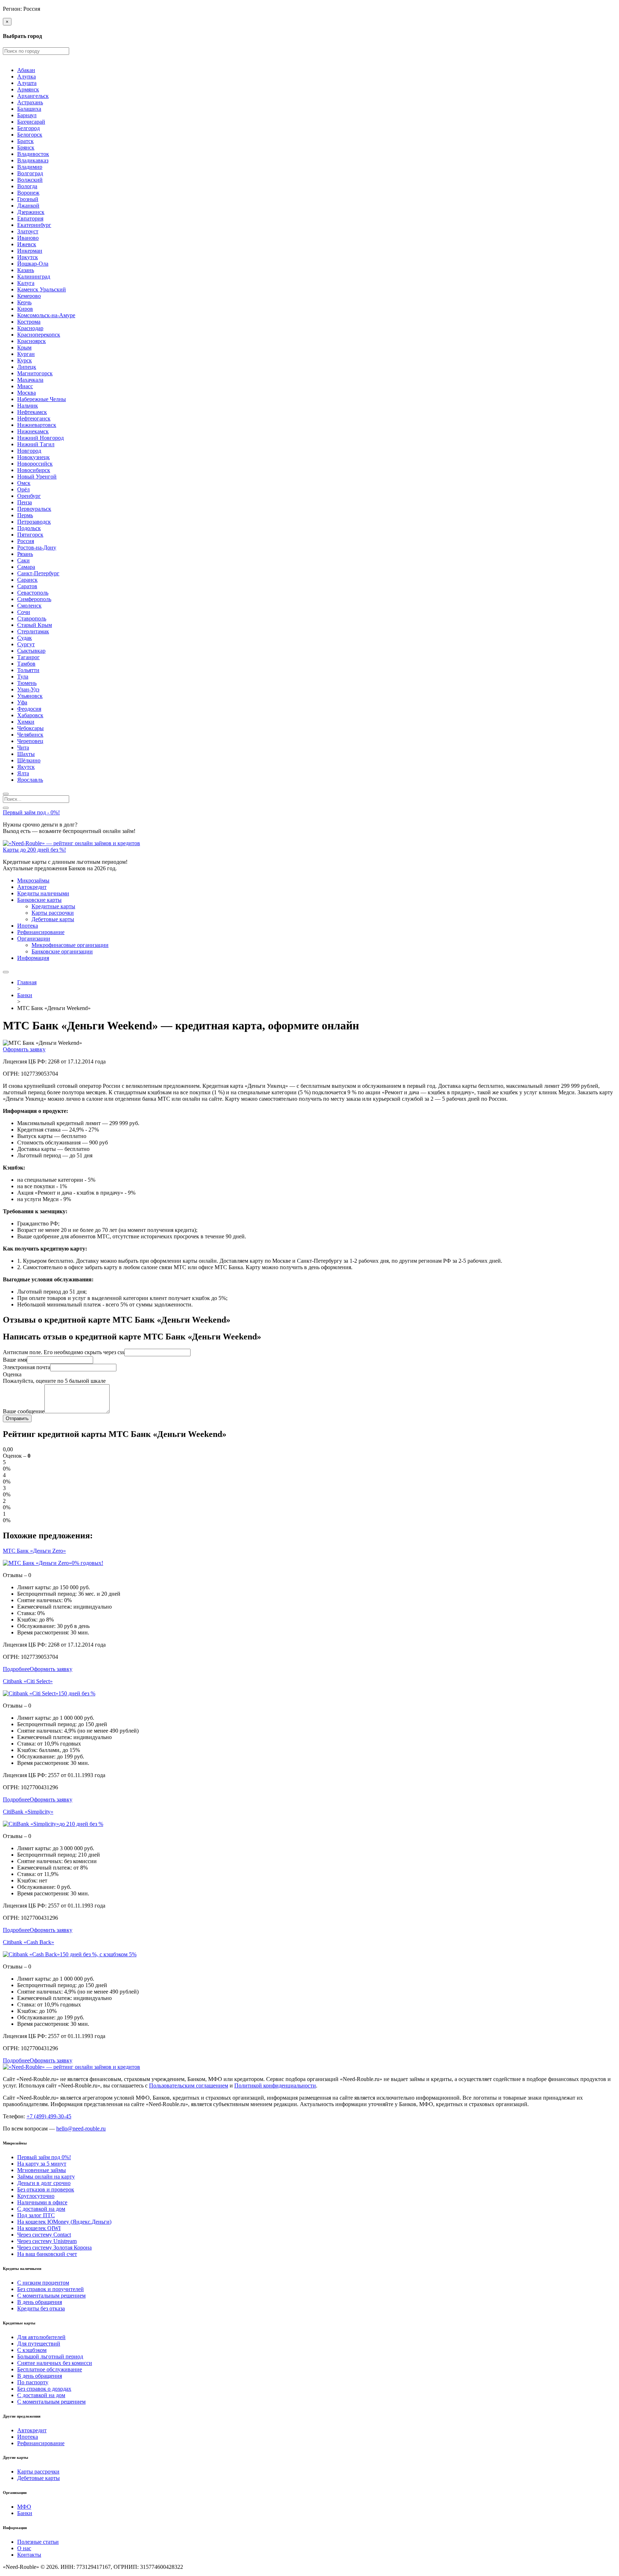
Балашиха (29, 109)
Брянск (26, 147)
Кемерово (29, 296)
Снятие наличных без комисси (55, 2363)
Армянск (28, 89)
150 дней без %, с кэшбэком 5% (98, 1954)
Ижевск (27, 244)
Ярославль (30, 780)
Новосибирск (34, 470)
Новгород (29, 451)
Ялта (23, 773)
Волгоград (30, 173)
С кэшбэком (32, 2350)
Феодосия (29, 709)
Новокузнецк (33, 457)
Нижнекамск (33, 431)
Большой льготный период (50, 2356)
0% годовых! (87, 1563)
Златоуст (28, 231)
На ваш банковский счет (47, 2254)
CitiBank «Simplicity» (28, 1812)
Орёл (23, 489)
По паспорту (33, 2382)
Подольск (29, 528)
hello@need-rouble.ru (81, 2129)
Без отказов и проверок (46, 2189)
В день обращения (40, 2302)
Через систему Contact (44, 2235)
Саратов (27, 586)
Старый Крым (35, 625)
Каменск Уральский (42, 289)
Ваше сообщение (24, 1411)
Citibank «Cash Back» (28, 1942)
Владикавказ (33, 160)
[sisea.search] (6, 794)
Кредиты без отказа (41, 2308)
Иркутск (28, 257)
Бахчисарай (31, 122)
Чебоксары (30, 728)
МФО (24, 2507)
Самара (26, 567)
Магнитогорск (35, 373)
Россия (26, 541)
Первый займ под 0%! (44, 2157)
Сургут (26, 644)
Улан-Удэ (28, 689)
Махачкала (30, 380)
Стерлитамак (33, 631)
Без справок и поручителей (51, 2289)
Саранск (27, 580)
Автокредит (32, 887)
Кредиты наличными (43, 893)
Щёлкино (29, 760)
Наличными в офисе (42, 2202)
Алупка (27, 77)
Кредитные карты (53, 906)
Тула (23, 677)
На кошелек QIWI (39, 2228)
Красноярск (32, 341)
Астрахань (30, 102)
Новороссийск (35, 464)
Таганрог (28, 657)
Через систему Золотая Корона (54, 2248)
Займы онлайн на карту (46, 2177)
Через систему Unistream (47, 2241)
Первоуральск (34, 509)
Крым (24, 347)
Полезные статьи (38, 2542)
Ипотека (28, 926)
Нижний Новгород (40, 438)
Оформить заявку (24, 1049)
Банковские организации (62, 951)
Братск (25, 141)
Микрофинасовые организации (70, 945)
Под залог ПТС (36, 2215)
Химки (26, 722)
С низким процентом (43, 2283)
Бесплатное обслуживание (50, 2369)
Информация (33, 958)
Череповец (30, 741)
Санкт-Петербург (38, 573)
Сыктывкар (31, 651)
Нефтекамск (32, 412)
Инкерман (30, 251)
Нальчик (28, 406)
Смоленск (29, 606)
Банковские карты (39, 900)
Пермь (25, 515)
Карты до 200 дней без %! (34, 850)
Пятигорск (30, 535)
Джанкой (28, 206)
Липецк (27, 367)
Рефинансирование (41, 932)
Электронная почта (27, 1367)
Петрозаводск (34, 522)
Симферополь (34, 599)
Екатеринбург (34, 225)
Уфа (22, 702)
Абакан (26, 70)
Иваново (28, 238)
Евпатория (30, 218)
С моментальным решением (51, 2296)
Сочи (24, 612)
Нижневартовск (37, 425)
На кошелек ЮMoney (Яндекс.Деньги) (64, 2222)
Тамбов (26, 664)
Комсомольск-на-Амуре (46, 315)
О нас (24, 2548)
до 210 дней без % (81, 1824)
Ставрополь (32, 618)
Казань (26, 270)
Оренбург (29, 496)
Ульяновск (30, 696)
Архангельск (33, 96)
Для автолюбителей (41, 2337)
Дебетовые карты (53, 919)
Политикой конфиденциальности (275, 2085)
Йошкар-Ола (33, 264)
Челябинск (30, 735)
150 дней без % (77, 1693)
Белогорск (30, 135)
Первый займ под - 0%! (31, 812)
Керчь (24, 302)
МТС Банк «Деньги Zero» (34, 1551)
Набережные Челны (42, 399)
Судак (25, 638)
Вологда (27, 186)
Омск (24, 483)
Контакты (29, 2555)
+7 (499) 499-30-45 (49, 2116)
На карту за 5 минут (42, 2164)
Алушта (27, 83)
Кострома (29, 322)
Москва (27, 393)
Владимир (30, 167)
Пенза (25, 502)
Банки (25, 2513)
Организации (34, 939)
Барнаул (27, 115)
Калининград (34, 277)
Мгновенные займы (42, 2170)
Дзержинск (31, 212)
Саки (23, 560)
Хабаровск (30, 715)
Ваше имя (15, 1360)
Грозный (28, 199)
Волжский (30, 180)
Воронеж (28, 193)
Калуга (26, 283)
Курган (26, 354)
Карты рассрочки (53, 913)
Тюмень (27, 683)
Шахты (26, 754)
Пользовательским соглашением (189, 2085)
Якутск (26, 767)
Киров (25, 309)
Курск (25, 360)
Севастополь (33, 593)
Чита (23, 747)
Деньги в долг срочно (44, 2183)
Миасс (25, 386)
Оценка (12, 1374)
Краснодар (30, 328)
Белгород (28, 128)
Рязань (25, 554)
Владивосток (33, 154)
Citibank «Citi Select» (28, 1681)
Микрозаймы (33, 880)
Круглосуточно (36, 2196)
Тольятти (28, 670)
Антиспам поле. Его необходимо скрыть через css (64, 1352)
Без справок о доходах (44, 2389)
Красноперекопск (39, 335)
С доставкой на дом (41, 2209)
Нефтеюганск (34, 418)
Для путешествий (39, 2344)
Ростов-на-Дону (37, 547)
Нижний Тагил (36, 444)
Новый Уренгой (37, 477)
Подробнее (16, 1669)
